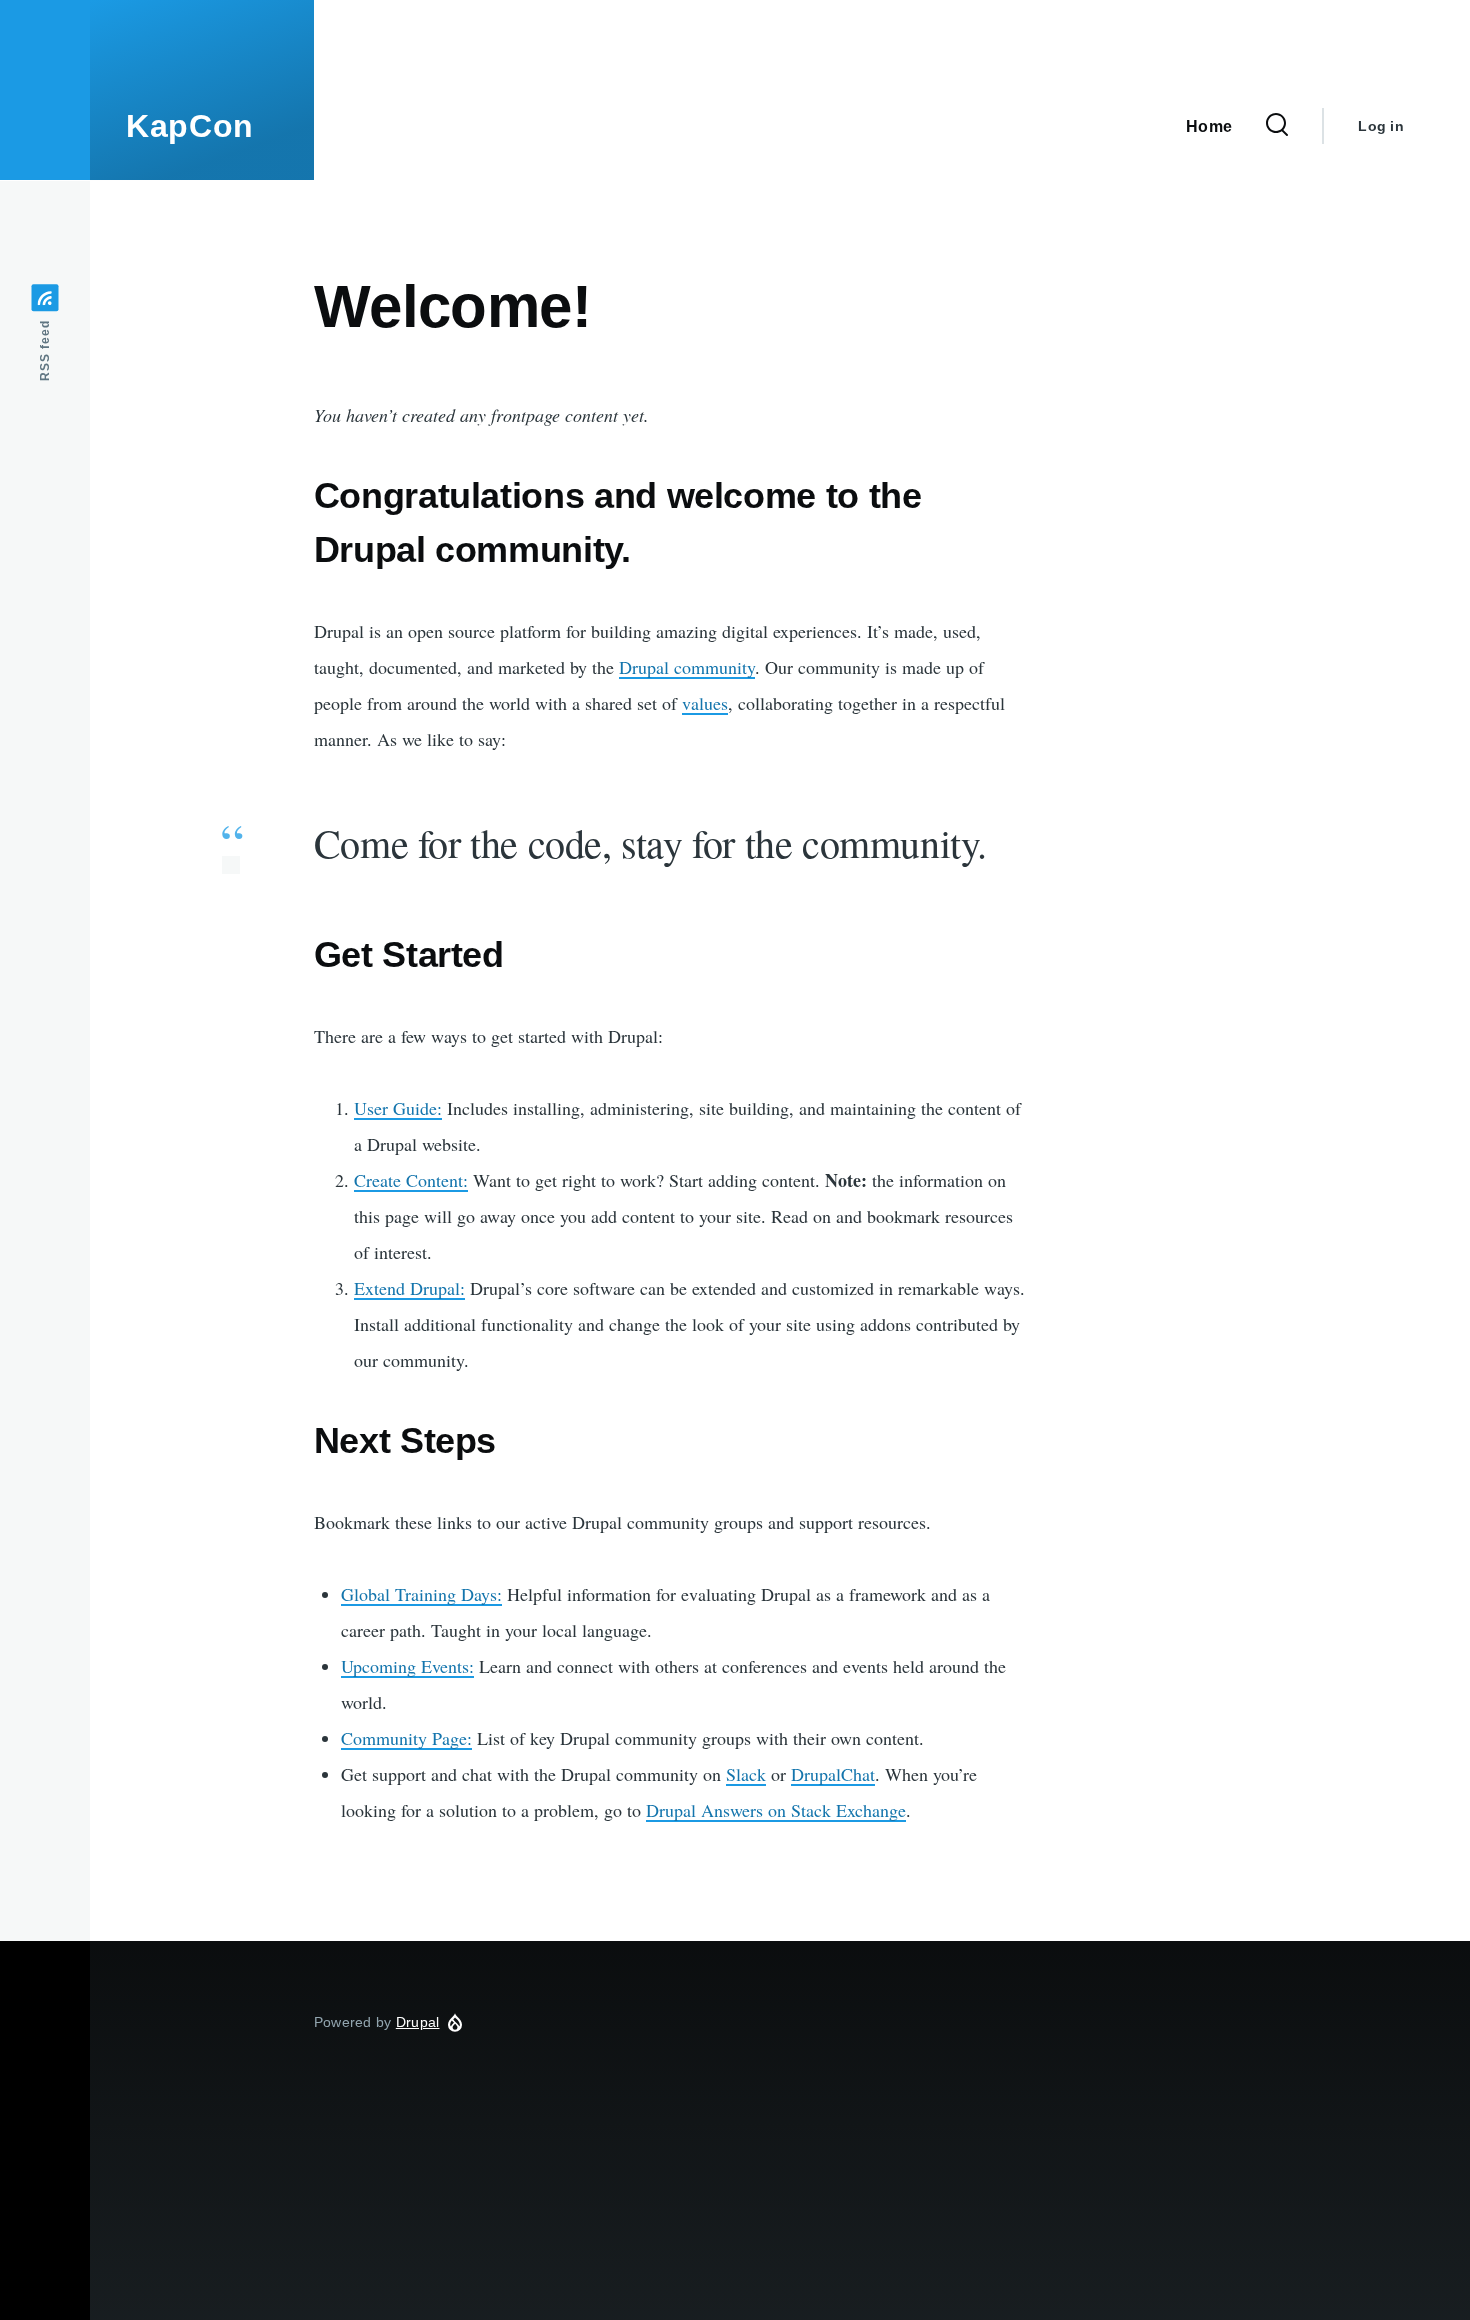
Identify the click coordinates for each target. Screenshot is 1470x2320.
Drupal (418, 2022)
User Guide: (398, 1108)
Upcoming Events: (407, 1666)
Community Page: (406, 1738)
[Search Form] (1277, 126)
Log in (1381, 126)
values (705, 703)
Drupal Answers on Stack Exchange (776, 1810)
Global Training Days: (421, 1594)
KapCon (190, 126)
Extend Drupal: (409, 1288)
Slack (746, 1774)
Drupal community (687, 667)
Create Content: (411, 1180)
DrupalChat (833, 1774)
